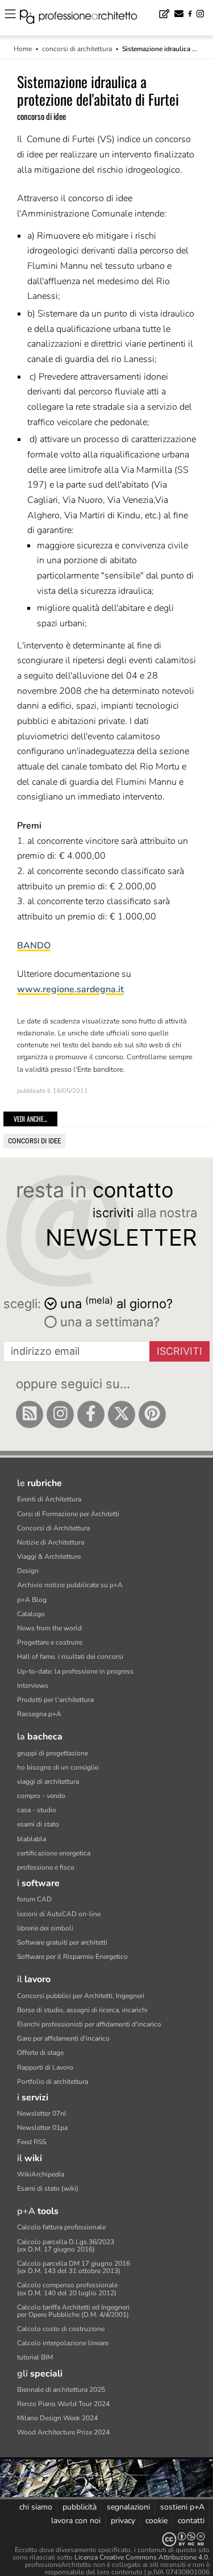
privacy (123, 2521)
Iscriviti (179, 1351)
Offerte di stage (40, 2053)
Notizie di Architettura (51, 1542)
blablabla (32, 1839)
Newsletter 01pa (42, 2128)
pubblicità (80, 2507)
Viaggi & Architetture (49, 1557)
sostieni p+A (182, 2507)
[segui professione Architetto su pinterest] (152, 1414)
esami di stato (38, 1824)
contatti (191, 2521)
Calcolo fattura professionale (61, 2227)
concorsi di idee (34, 1141)
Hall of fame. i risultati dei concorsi (70, 1657)
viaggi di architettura (48, 1782)
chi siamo (36, 2507)
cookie (156, 2521)
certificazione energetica (54, 1853)
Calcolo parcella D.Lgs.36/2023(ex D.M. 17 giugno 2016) (66, 2246)
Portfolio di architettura (53, 2082)
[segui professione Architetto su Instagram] (60, 1414)
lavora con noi (76, 2521)
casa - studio (37, 1810)
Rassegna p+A (39, 1714)
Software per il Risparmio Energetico (72, 1957)
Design (28, 1571)
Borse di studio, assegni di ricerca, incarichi (82, 2010)
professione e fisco (46, 1867)
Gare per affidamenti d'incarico (63, 2038)
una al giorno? (116, 1303)
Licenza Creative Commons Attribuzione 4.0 (141, 2557)
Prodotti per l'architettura (55, 1700)
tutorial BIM (35, 2357)
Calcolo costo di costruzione (61, 2329)
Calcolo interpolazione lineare (63, 2343)
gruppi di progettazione (53, 1753)
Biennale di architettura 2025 (61, 2390)
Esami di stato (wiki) (48, 2188)
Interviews (33, 1686)
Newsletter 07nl (42, 2113)
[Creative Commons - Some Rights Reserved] (106, 2539)
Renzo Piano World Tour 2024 (63, 2404)
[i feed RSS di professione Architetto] (30, 1414)
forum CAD (34, 1899)
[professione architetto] (85, 18)
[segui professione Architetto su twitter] (122, 1414)
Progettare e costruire (50, 1642)
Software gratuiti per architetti (62, 1942)
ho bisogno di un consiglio (58, 1767)
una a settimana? (108, 1322)
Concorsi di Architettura (53, 1528)
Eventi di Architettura (49, 1499)
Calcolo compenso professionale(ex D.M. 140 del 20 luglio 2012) (67, 2289)
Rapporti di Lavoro (45, 2067)
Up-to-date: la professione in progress (75, 1671)
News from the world (49, 1628)
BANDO (34, 946)
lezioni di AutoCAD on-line (59, 1914)
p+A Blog (32, 1600)
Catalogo (31, 1614)
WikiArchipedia (41, 2174)
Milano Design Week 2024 (57, 2418)
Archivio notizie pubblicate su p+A (70, 1585)
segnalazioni (128, 2507)
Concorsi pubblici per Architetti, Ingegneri (81, 1996)
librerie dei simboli (45, 1928)
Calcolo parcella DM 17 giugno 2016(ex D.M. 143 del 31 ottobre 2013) (74, 2267)
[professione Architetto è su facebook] (91, 1414)
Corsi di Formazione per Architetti (68, 1514)
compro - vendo (41, 1796)
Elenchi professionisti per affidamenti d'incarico (89, 2024)
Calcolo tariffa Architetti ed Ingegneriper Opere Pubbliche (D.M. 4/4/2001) (73, 2311)
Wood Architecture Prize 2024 (63, 2432)
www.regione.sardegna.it (70, 989)
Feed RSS (32, 2142)
